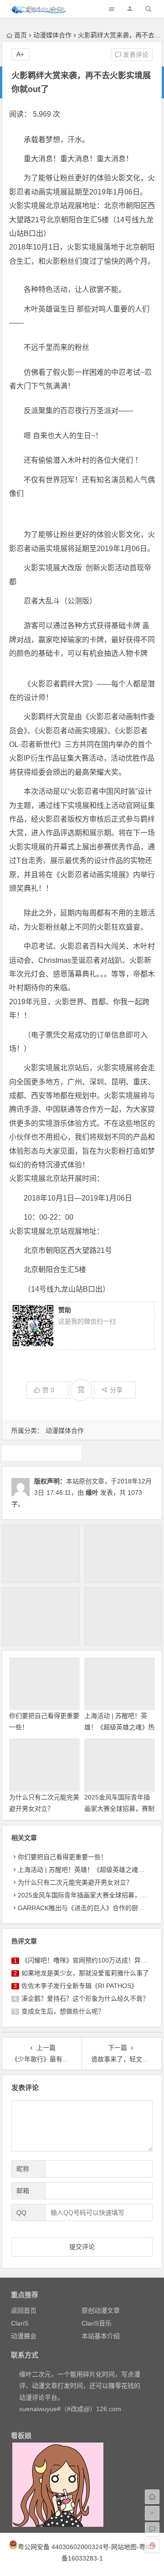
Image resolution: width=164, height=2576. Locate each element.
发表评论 (135, 55)
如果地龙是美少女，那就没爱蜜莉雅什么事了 (85, 1973)
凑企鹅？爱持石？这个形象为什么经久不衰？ (85, 1998)
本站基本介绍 (101, 2336)
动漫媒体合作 (52, 35)
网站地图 (124, 2547)
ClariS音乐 (97, 2323)
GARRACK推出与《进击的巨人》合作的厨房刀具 (87, 1908)
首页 (20, 35)
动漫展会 (24, 2336)
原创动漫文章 (101, 2310)
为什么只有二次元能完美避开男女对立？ (75, 1882)
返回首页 (24, 2310)
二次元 (41, 1453)
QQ (21, 2213)
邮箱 (23, 2191)
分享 (116, 1390)
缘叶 (92, 1492)
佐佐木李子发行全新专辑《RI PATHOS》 (79, 1986)
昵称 (23, 2169)
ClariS (20, 2323)
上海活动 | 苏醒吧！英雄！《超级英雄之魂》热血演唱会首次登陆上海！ (119, 1727)
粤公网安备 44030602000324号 (63, 2547)
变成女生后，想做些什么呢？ (63, 2011)
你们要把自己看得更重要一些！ (62, 1857)
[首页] (152, 2497)
